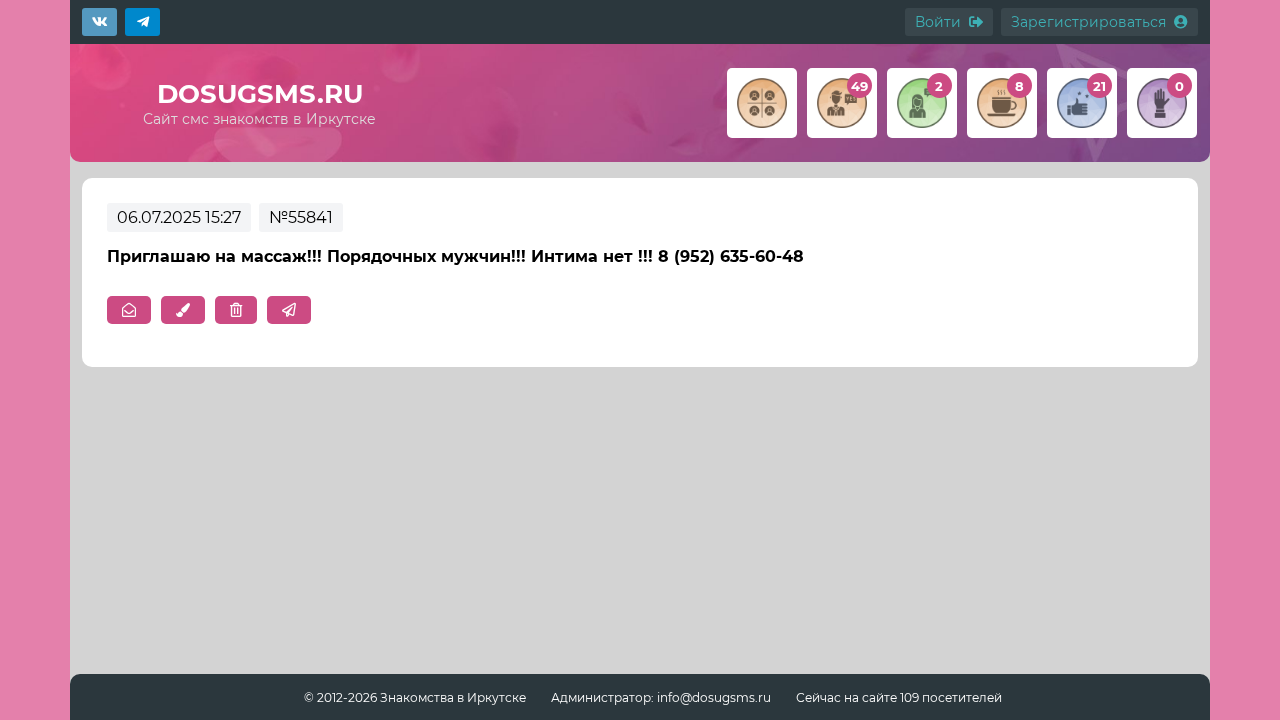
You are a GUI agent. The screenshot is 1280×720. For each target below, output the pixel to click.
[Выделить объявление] (183, 310)
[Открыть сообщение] (129, 310)
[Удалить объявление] (236, 310)
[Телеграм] (142, 22)
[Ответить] (289, 310)
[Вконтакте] (99, 22)
